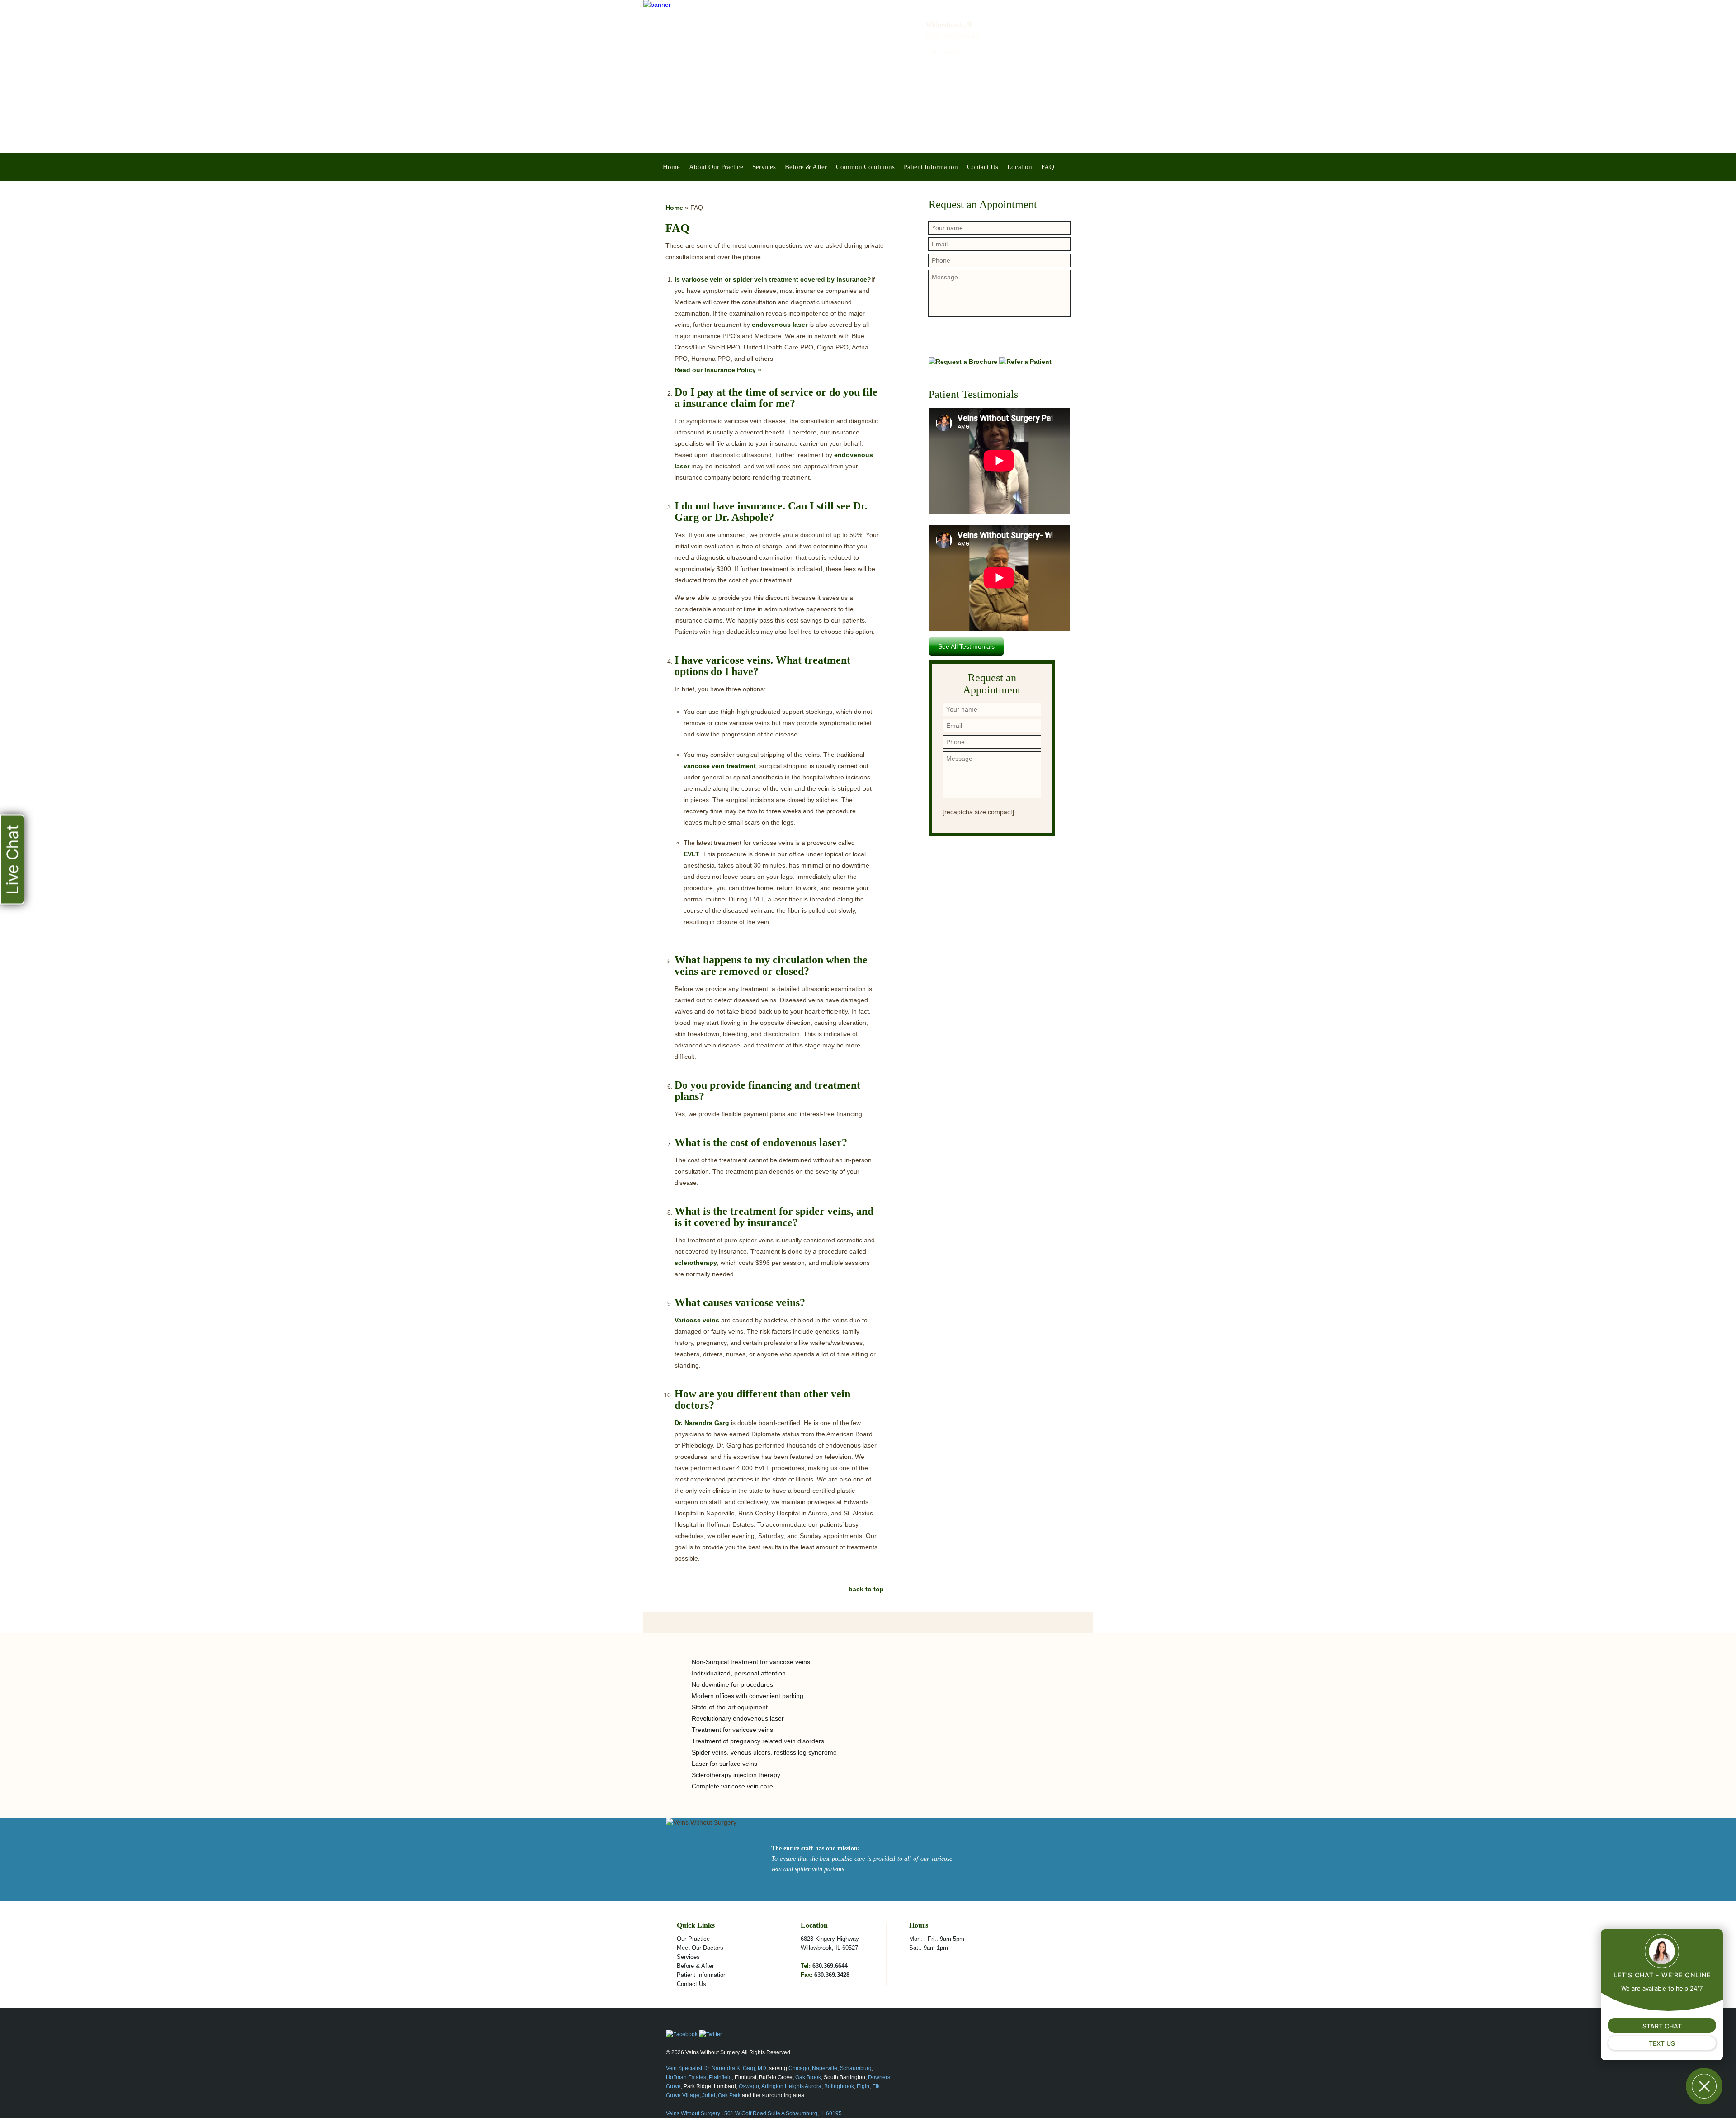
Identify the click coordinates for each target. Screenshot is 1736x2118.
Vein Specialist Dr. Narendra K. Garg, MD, (717, 2068)
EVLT (691, 854)
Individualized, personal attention (739, 1673)
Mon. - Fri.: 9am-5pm (937, 1939)
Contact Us (983, 167)
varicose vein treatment (720, 766)
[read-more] (714, 1808)
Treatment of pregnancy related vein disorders (758, 1741)
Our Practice (693, 1939)
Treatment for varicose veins (732, 1730)
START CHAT (1662, 2026)
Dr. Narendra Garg (702, 1423)
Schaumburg (856, 2068)
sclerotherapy (696, 1263)
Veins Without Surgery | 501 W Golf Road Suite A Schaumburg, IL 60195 (754, 2113)
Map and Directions (955, 52)
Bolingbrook (839, 2086)
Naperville (825, 2068)
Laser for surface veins (724, 1764)
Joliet (709, 2095)
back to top (866, 1589)
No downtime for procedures (732, 1684)
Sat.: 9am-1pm (929, 1948)
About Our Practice (716, 167)
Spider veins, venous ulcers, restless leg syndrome (764, 1752)
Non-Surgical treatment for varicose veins (751, 1662)
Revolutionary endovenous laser (738, 1718)
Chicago (799, 2068)
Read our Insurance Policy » (718, 370)
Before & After (806, 167)
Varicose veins (698, 1320)
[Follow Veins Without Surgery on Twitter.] (710, 2034)
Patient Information (931, 167)
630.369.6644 (830, 1966)
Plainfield (720, 2077)
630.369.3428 (832, 1975)
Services (764, 167)
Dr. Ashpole (742, 517)
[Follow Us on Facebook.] (682, 2034)
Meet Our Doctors (700, 1948)
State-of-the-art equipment (730, 1707)
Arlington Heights (783, 2086)
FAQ (1048, 167)
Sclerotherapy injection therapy (736, 1775)
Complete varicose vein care (732, 1786)
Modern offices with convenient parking (748, 1696)
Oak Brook (808, 2077)
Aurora (813, 2086)
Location (1020, 167)
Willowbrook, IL (950, 25)
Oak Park (729, 2095)
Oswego (749, 2086)
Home (671, 167)
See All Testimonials (966, 646)
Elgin (863, 2086)
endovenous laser (780, 325)
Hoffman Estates (686, 2077)
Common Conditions (865, 167)
